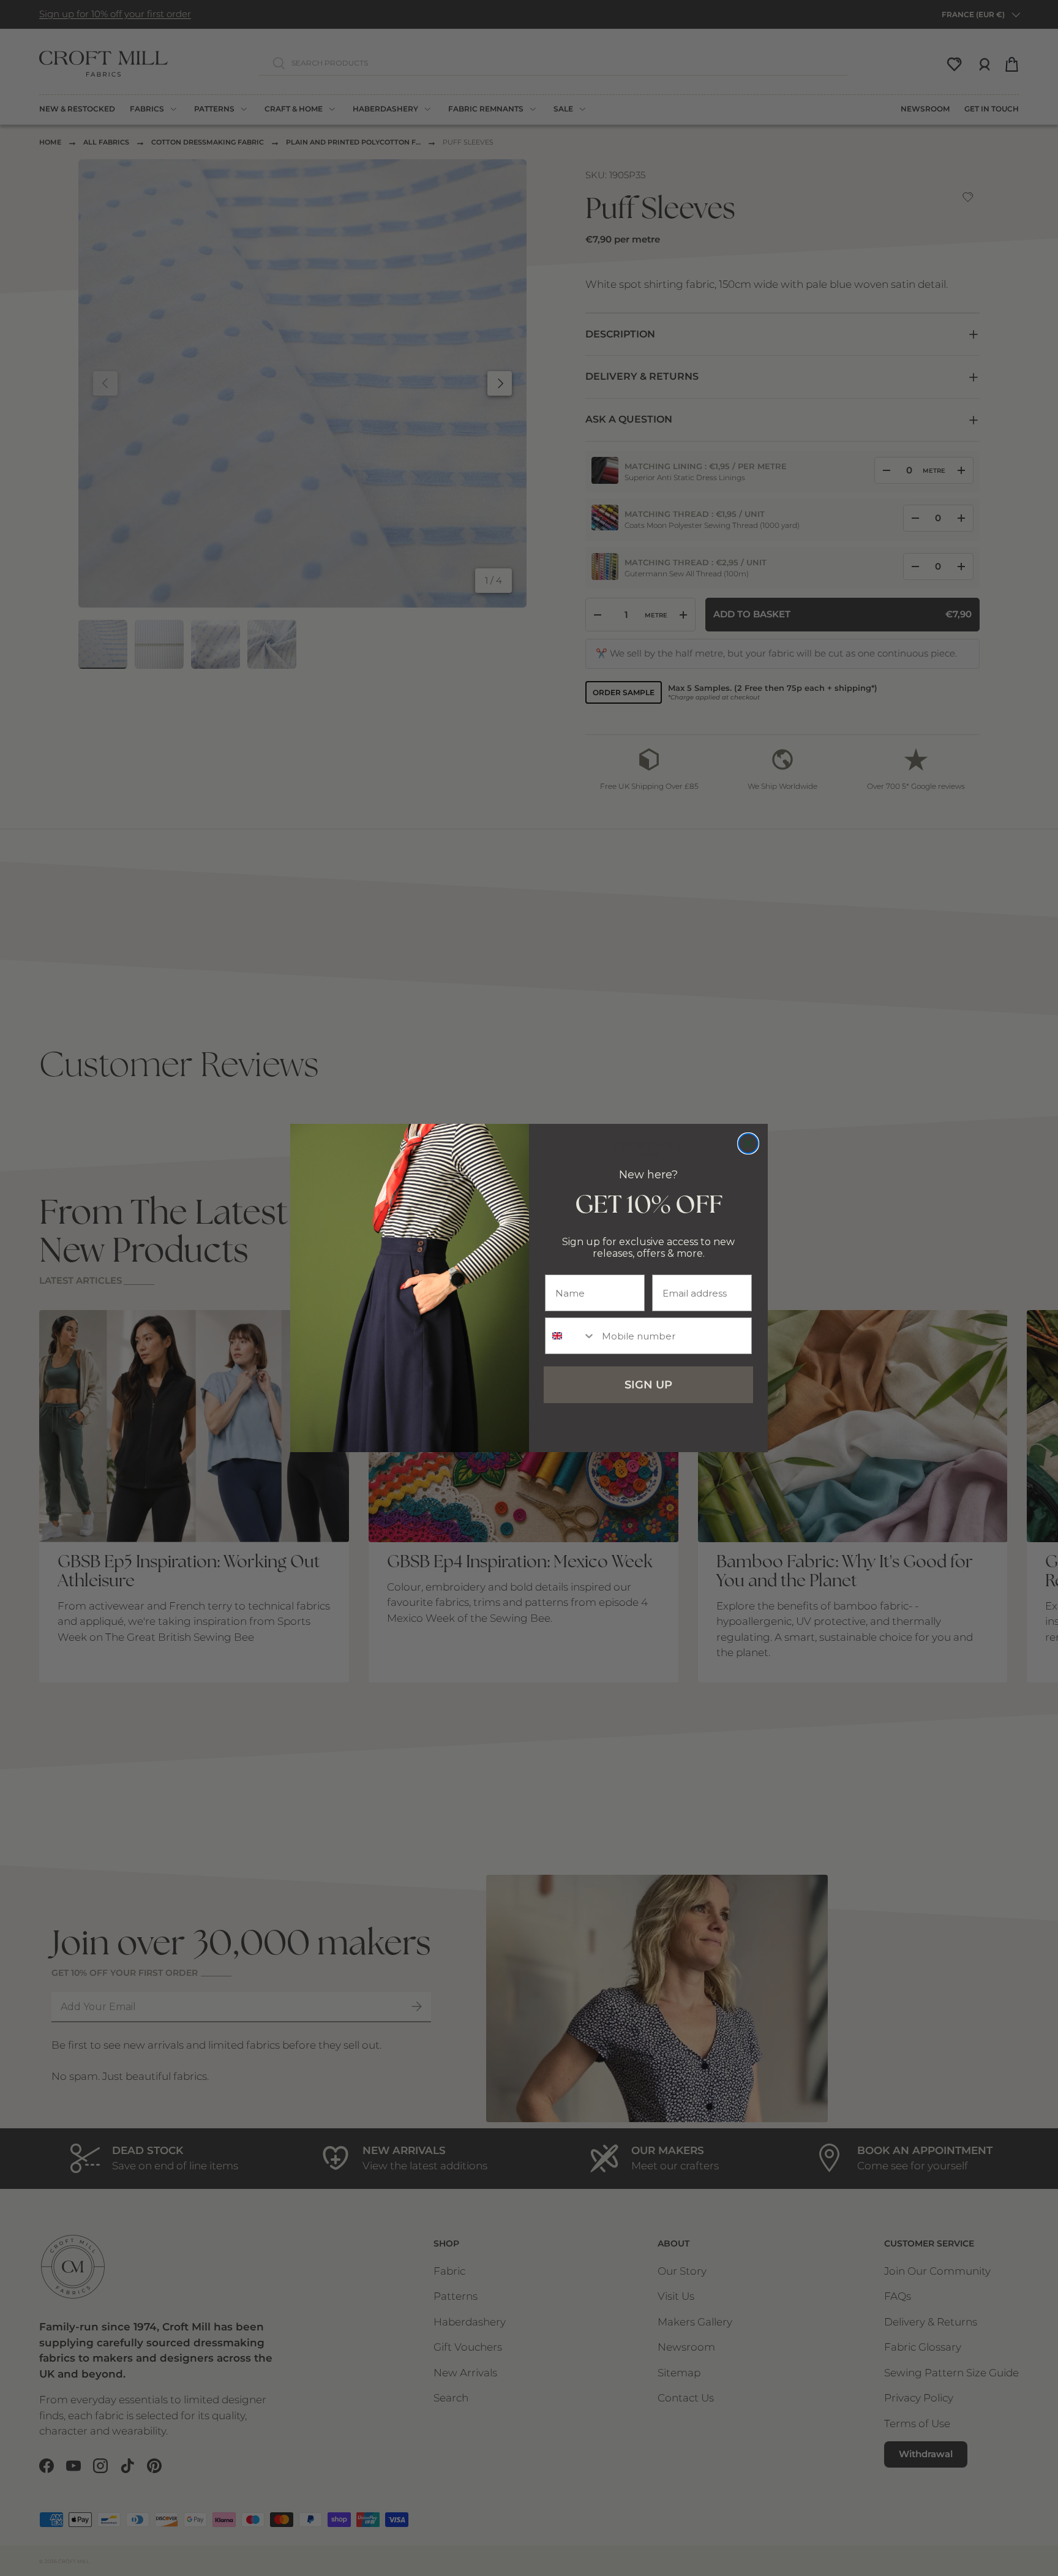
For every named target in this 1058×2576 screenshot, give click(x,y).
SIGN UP (648, 1385)
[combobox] (571, 1336)
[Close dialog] (748, 1143)
